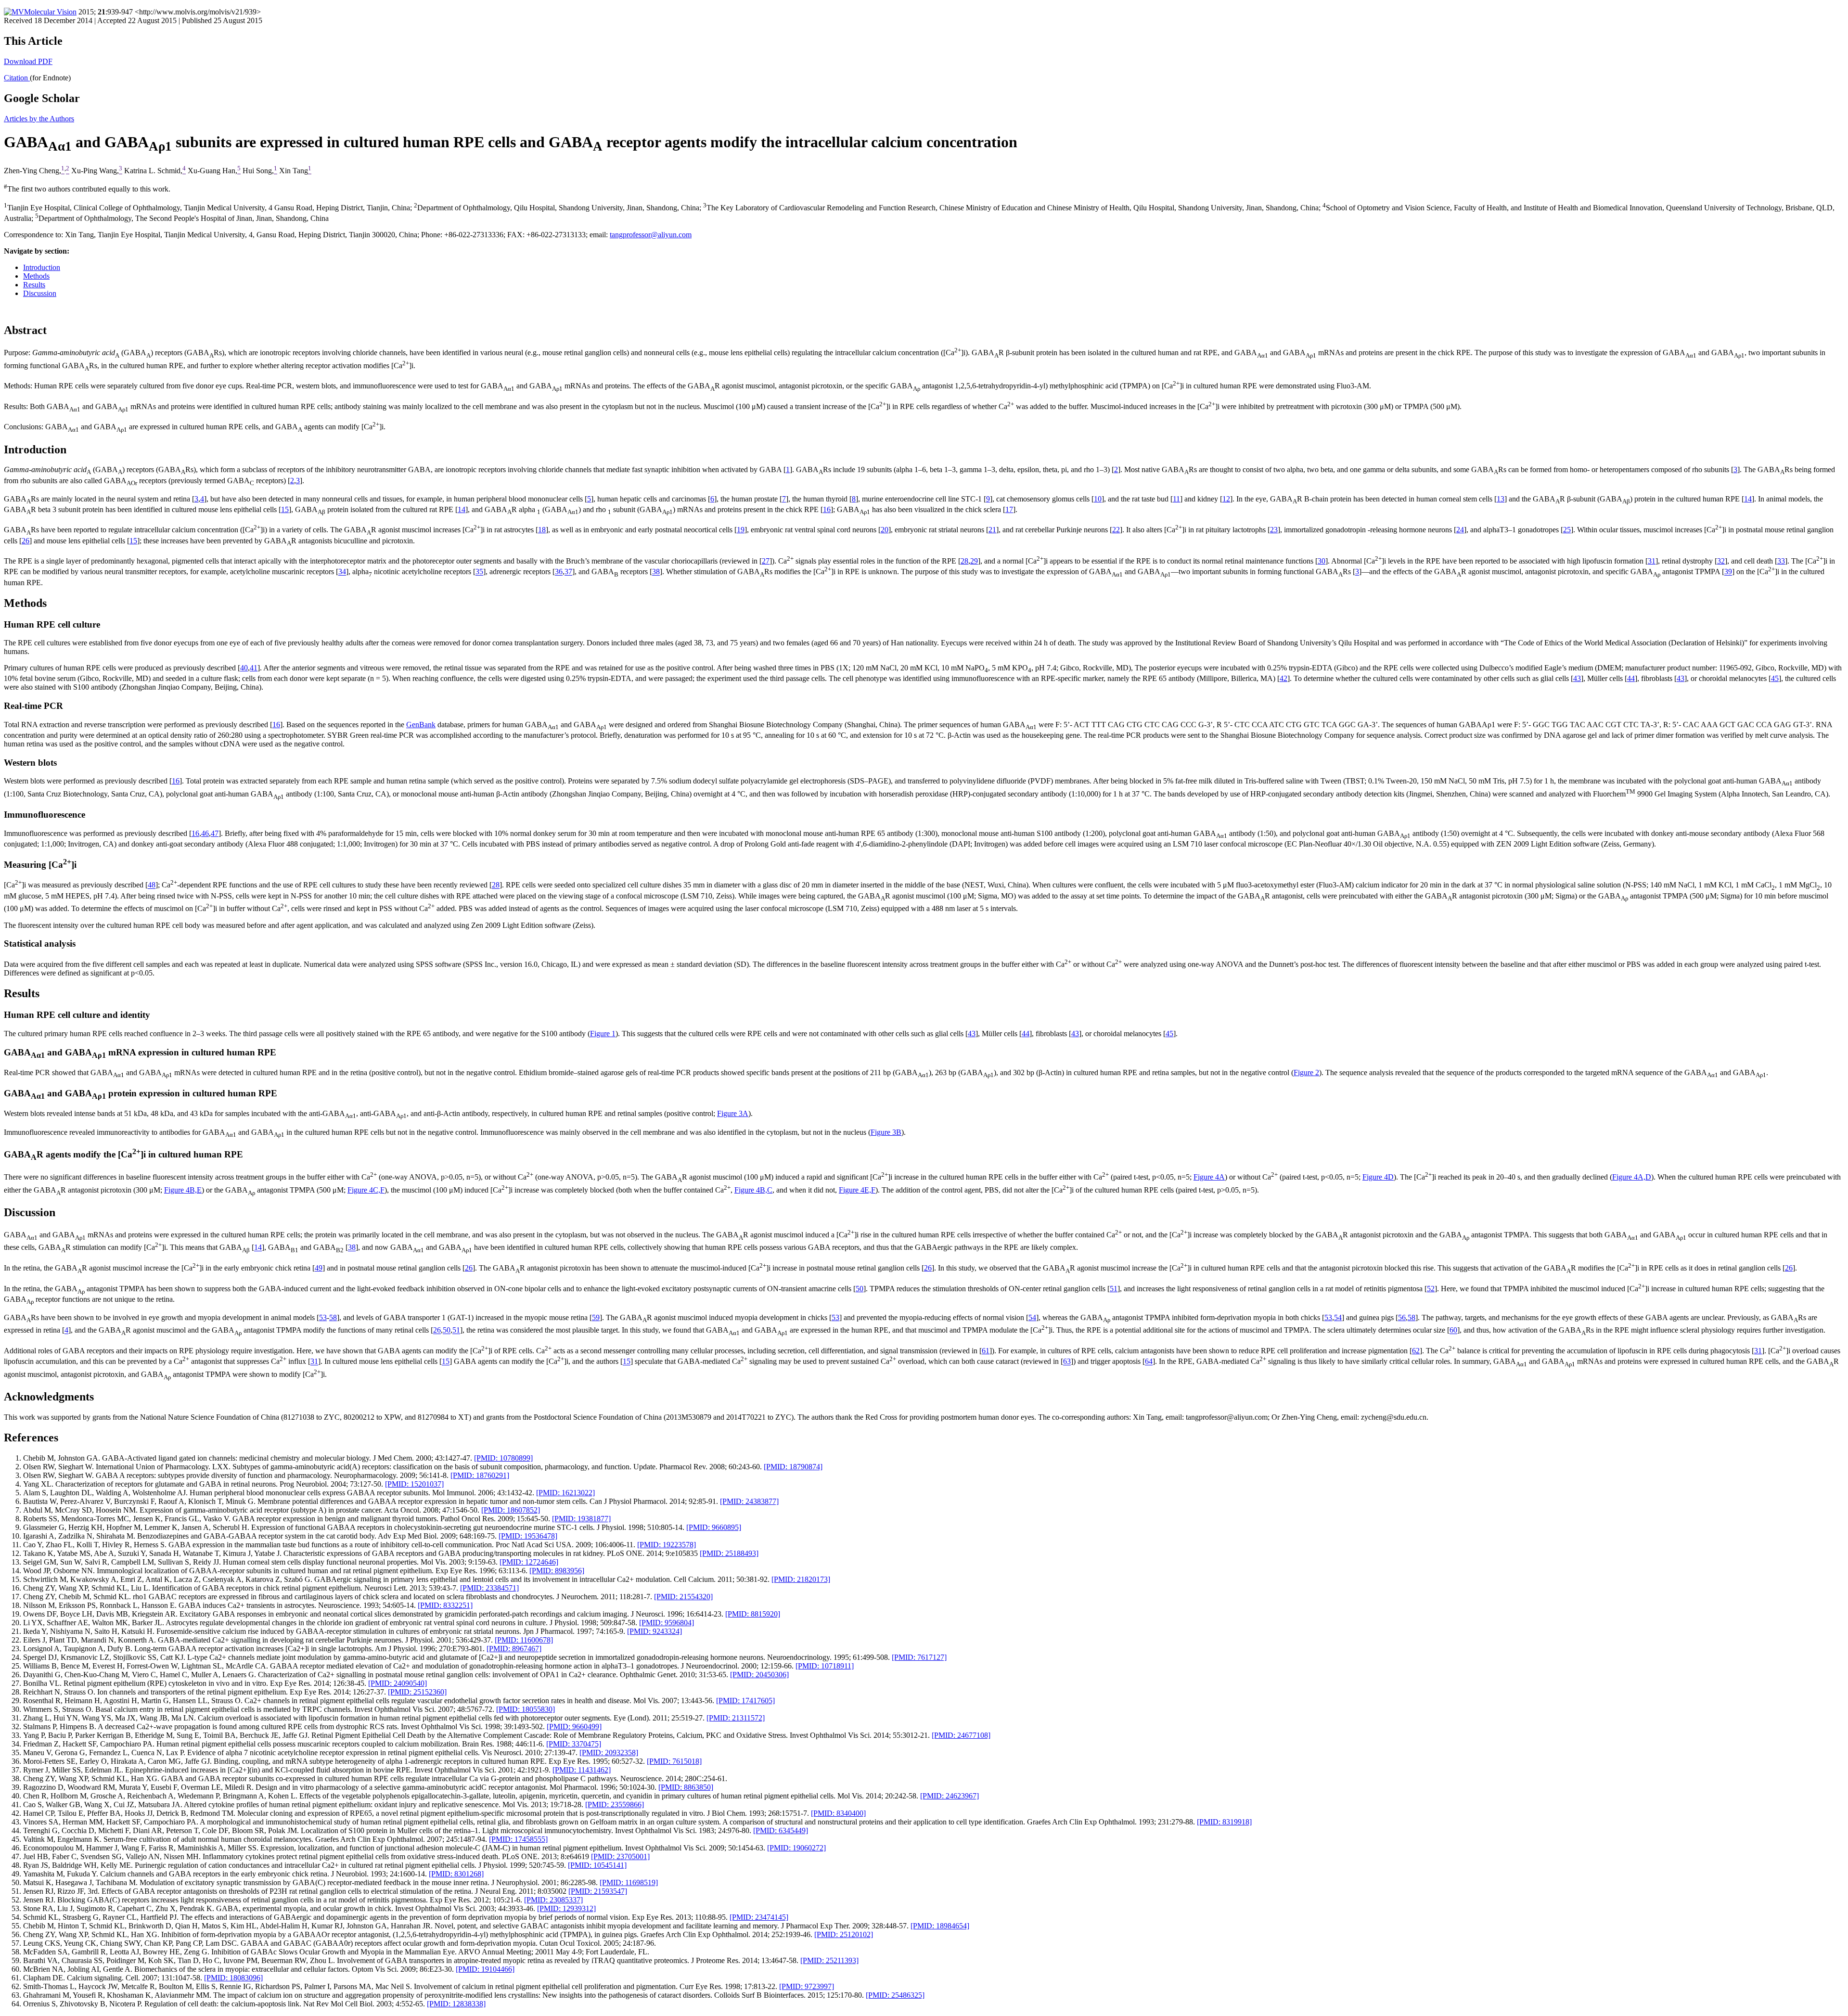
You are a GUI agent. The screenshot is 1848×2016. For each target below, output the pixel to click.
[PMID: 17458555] (518, 1839)
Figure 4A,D (1632, 1177)
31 (1652, 561)
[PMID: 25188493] (729, 1553)
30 (1322, 561)
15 (285, 509)
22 (1116, 530)
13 (1501, 499)
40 (244, 668)
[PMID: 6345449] (781, 1830)
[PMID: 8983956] (557, 1571)
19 (741, 530)
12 (1226, 499)
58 (333, 1317)
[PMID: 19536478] (528, 1536)
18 (542, 530)
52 (1431, 1289)
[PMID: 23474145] (759, 1917)
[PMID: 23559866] (615, 1804)
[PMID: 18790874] (793, 1467)
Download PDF (28, 61)
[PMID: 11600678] (524, 1640)
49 (319, 1268)
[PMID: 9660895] (714, 1527)
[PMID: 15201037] (414, 1484)
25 (1567, 530)
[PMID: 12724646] (529, 1562)
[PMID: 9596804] (667, 1623)
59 (596, 1317)
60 (1453, 1330)
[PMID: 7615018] (674, 1761)
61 (986, 1351)
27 (766, 561)
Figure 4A (1209, 1177)
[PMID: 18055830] (526, 1709)
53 (323, 1317)
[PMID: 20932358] (609, 1753)
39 (1728, 572)
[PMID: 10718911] (825, 1666)
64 (1149, 1362)
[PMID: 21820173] (801, 1579)
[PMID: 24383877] (749, 1501)
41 (254, 668)
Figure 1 (603, 1034)
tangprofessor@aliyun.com (651, 235)
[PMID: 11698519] (629, 1882)
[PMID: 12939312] (566, 1908)
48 (152, 885)
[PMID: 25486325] (895, 1995)
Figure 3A (733, 1113)
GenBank (421, 725)
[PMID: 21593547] (598, 1891)
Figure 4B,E (183, 1190)
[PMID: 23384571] (489, 1588)
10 (1098, 499)
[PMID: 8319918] (1224, 1822)
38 (656, 572)
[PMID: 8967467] (514, 1649)
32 (1721, 561)
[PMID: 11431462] (582, 1770)
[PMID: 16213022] (565, 1493)
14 (1748, 499)
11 (1176, 499)
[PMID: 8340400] (838, 1813)
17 (1009, 509)
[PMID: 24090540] (398, 1683)
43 (1577, 678)
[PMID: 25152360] (417, 1692)
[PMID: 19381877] (581, 1519)
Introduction (42, 267)
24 (1460, 530)
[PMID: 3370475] (574, 1744)
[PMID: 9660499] (574, 1727)
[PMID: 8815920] (753, 1614)
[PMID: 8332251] (445, 1605)
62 (1416, 1351)
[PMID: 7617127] (919, 1657)
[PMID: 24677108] (961, 1735)
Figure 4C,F (366, 1190)
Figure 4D (1378, 1177)
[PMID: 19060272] (796, 1848)
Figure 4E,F (857, 1190)
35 (479, 572)
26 (26, 541)
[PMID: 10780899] (503, 1458)
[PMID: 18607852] (511, 1510)
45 (1775, 678)
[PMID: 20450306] (759, 1675)
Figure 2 (1306, 1072)
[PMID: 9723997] (807, 1986)
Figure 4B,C (753, 1190)
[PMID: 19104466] (485, 1969)
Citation (17, 78)
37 (568, 572)
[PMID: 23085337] (553, 1900)
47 (215, 833)
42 (1283, 678)
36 (559, 572)
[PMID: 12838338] (456, 2004)
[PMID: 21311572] (736, 1718)
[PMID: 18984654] (940, 1926)
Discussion (40, 293)
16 (827, 509)
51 (1114, 1289)
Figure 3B (886, 1132)
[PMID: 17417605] (745, 1701)
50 (860, 1289)
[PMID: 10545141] (597, 1865)
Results (34, 285)
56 (1402, 1317)
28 (964, 561)
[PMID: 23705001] (620, 1856)
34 (342, 572)
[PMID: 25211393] (829, 1960)
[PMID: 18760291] (480, 1475)
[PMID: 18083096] (233, 1978)
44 (1631, 678)
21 (992, 530)
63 (1067, 1362)
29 (974, 561)
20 (885, 530)
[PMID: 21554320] (683, 1597)
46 (205, 833)
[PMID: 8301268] (456, 1874)
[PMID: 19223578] (667, 1545)
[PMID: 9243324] (654, 1631)
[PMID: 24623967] (950, 1796)
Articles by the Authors (39, 119)
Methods (36, 276)
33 (1781, 561)
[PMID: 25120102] (844, 1934)
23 (1274, 530)
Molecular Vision (50, 12)
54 (1032, 1317)
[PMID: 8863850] (686, 1787)
